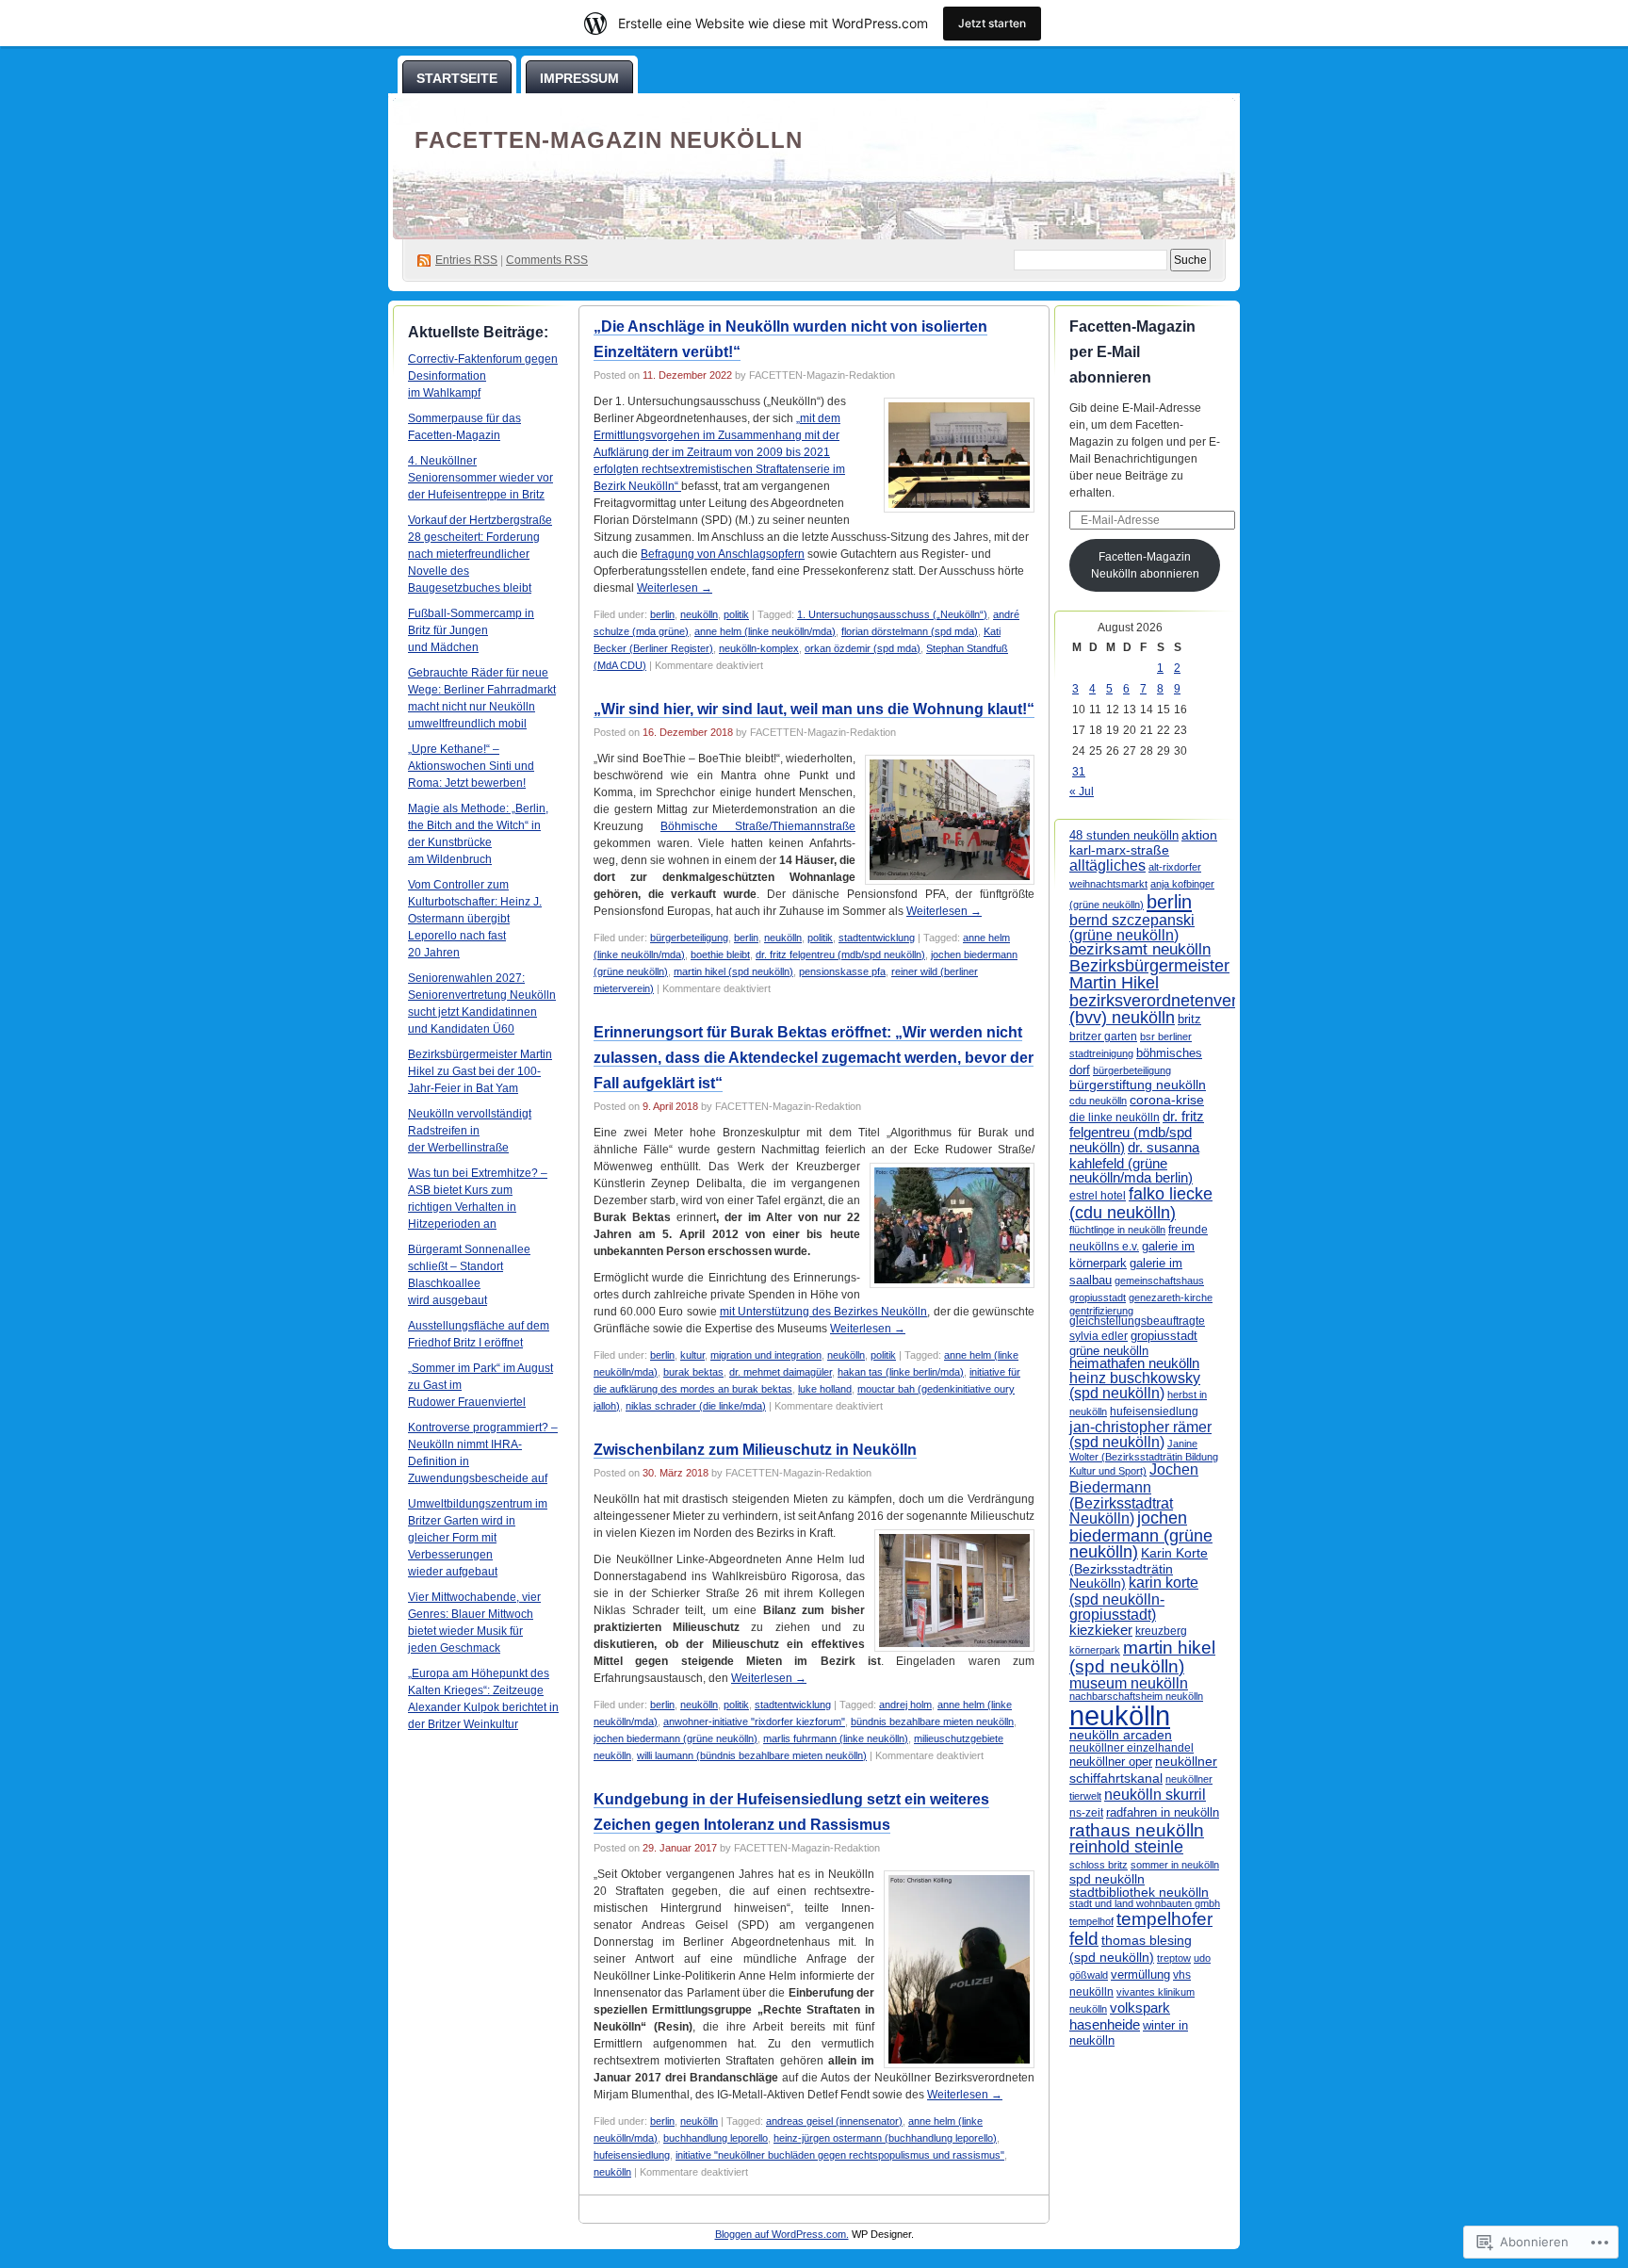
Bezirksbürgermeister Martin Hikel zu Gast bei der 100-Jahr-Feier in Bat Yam (480, 1071)
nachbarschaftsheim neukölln (1136, 1696)
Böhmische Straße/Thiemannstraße (758, 826)
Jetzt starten (992, 23)
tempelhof (1091, 1921)
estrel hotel (1098, 1196)
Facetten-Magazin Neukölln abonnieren (1145, 565)
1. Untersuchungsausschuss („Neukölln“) (892, 614)
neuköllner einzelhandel (1131, 1748)
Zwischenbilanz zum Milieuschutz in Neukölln (755, 1450)
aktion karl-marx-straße (1143, 842)
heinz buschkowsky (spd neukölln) (1135, 1386)
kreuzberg (1161, 1631)
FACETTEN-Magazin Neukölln (609, 140)
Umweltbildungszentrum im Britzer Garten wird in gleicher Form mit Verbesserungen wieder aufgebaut (478, 1538)
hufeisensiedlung (632, 2155)
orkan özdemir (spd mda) (863, 648)
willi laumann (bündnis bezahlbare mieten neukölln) (752, 1755)
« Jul (1082, 791)
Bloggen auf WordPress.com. (782, 2234)
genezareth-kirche (1171, 1297)
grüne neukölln (1109, 1351)
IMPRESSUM (579, 78)
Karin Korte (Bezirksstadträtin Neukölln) (1139, 1568)
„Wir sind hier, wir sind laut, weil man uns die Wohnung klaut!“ (814, 709)
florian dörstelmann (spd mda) (910, 631)
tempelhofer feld (1141, 1928)
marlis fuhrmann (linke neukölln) (836, 1738)
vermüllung (1140, 1974)
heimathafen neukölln (1134, 1363)
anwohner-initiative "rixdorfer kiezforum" (754, 1721)
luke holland (825, 1389)
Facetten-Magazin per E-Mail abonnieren (1132, 352)
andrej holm (905, 1705)
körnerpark (1095, 1650)
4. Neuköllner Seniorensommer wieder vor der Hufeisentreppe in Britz (480, 478)
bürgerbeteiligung (689, 938)
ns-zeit (1086, 1813)
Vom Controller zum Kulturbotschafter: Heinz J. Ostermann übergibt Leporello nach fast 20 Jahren (475, 919)
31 (1079, 772)
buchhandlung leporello (716, 2138)
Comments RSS (547, 260)
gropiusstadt (1164, 1336)
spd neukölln (1107, 1879)
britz (1189, 1019)
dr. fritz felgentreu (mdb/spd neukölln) (840, 955)
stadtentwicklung (877, 938)
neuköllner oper (1111, 1762)
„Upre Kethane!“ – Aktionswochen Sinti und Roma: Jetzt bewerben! (471, 766)
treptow (1174, 1958)
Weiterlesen (675, 588)
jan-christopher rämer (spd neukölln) (1140, 1435)
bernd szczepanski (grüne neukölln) (1132, 928)
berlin (662, 614)
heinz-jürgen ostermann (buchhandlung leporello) (885, 2138)
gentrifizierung (1101, 1311)
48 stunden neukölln (1124, 835)
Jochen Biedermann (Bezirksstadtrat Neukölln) (1134, 1493)
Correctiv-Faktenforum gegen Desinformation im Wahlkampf (483, 376)
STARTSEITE (457, 78)
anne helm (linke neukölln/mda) (765, 631)
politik (736, 614)
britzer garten (1103, 1036)
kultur (692, 1355)
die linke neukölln (1115, 1118)
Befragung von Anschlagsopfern (723, 554)
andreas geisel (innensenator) (834, 2121)
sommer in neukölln (1175, 1865)
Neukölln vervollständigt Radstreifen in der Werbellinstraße (470, 1131)
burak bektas (693, 1372)
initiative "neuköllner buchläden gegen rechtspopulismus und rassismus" (840, 2155)
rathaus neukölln (1137, 1830)
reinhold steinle (1126, 1847)
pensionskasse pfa (842, 971)
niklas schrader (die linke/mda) (696, 1406)
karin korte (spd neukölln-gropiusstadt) (1134, 1599)
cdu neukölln (1098, 1101)
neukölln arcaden (1121, 1735)
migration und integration (766, 1355)
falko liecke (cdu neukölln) (1141, 1203)
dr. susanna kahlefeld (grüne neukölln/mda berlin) (1134, 1162)
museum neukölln (1129, 1683)
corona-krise (1167, 1100)
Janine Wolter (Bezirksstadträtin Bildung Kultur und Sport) (1144, 1458)
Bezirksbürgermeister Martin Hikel (1149, 974)
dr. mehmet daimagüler (781, 1372)
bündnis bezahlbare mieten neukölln (932, 1721)
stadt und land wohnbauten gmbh (1145, 1903)
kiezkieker (1101, 1630)
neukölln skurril (1155, 1795)
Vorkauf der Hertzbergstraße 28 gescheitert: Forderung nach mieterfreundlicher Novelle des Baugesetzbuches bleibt (480, 554)
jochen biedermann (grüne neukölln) (676, 1738)
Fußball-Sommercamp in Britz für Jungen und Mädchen (471, 630)
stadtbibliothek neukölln (1139, 1892)
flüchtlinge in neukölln (1117, 1230)
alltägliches (1107, 865)
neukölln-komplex (759, 648)
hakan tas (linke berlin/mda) (901, 1372)
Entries (466, 260)
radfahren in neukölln (1163, 1812)
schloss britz (1099, 1865)
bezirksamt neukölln (1140, 949)
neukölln (699, 614)
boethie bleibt (720, 955)
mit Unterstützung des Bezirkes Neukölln (824, 1312)
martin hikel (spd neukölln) (733, 971)
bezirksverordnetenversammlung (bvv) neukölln (1192, 1009)
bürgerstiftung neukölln (1138, 1085)
